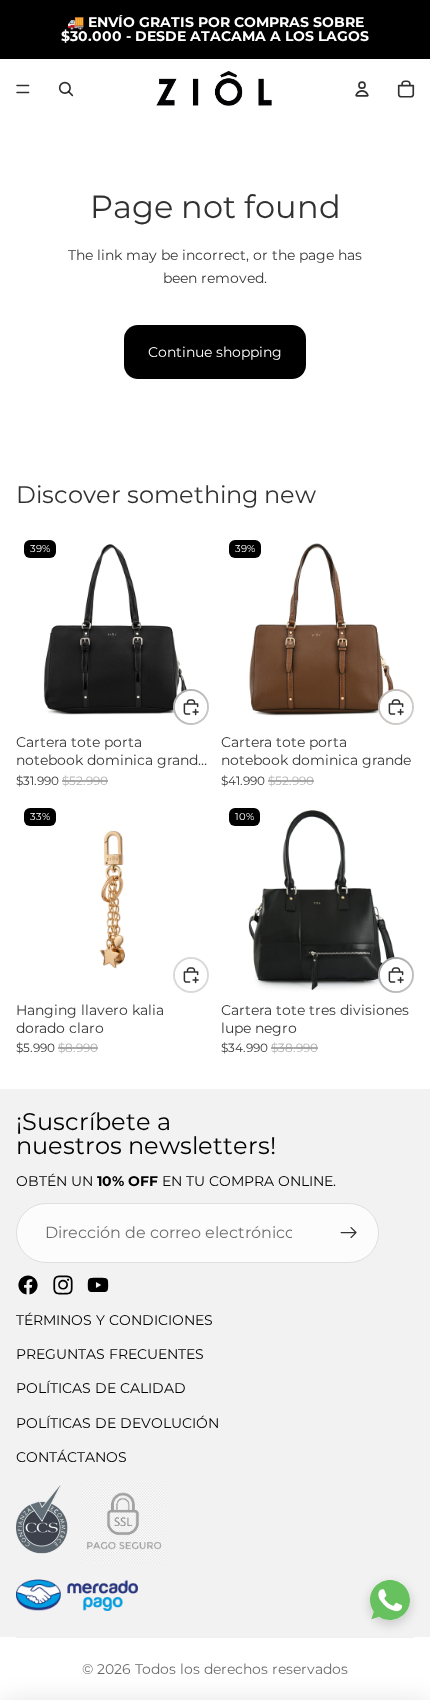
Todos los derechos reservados (241, 1669)
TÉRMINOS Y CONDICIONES (114, 1320)
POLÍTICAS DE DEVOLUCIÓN (117, 1423)
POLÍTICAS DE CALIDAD (101, 1388)
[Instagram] (63, 1285)
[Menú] (23, 89)
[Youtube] (98, 1285)
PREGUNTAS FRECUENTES (110, 1354)
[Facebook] (28, 1285)
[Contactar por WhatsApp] (390, 1600)
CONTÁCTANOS (71, 1457)
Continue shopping (215, 352)
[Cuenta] (362, 89)
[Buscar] (66, 89)
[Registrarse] (349, 1233)
